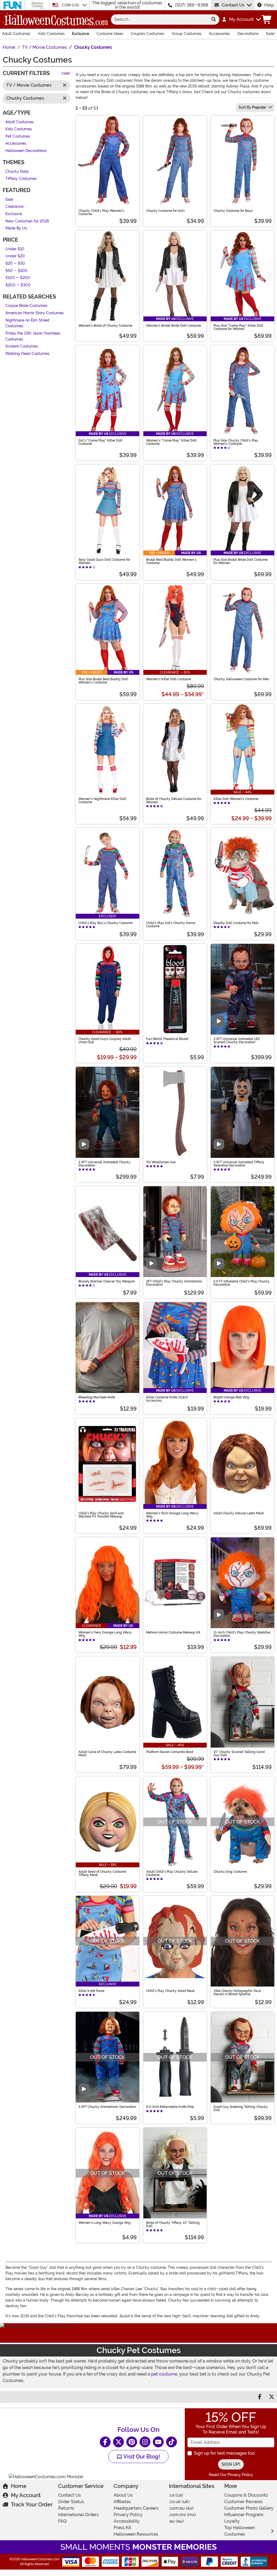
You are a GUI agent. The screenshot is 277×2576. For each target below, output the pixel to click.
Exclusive (80, 34)
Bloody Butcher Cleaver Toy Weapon (107, 1281)
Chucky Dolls (17, 171)
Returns (66, 2508)
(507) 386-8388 (192, 5)
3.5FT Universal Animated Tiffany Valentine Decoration (239, 1164)
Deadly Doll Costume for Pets (236, 923)
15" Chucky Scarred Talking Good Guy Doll (239, 1754)
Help (269, 5)
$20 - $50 (15, 263)
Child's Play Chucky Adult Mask (170, 1991)
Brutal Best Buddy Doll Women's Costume (171, 561)
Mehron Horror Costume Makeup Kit (173, 1632)
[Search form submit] (214, 20)
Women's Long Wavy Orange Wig (105, 2223)
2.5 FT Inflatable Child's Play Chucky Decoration (242, 1283)
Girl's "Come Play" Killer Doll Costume (100, 442)
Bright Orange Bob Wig (231, 1397)
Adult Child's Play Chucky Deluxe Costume (172, 1873)
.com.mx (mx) (182, 2515)
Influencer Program (244, 2515)
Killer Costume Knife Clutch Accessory (167, 1399)
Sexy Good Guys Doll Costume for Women (104, 561)
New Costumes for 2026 (27, 221)
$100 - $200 (18, 278)
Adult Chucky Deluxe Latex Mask (239, 1513)
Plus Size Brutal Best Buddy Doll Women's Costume (103, 681)
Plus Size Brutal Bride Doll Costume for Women (240, 561)
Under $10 (15, 249)
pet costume (164, 2374)
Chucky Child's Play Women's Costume (101, 212)
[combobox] (159, 20)
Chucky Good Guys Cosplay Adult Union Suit (105, 1041)
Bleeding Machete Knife (97, 1397)
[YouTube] (158, 2442)
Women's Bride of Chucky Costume (105, 326)
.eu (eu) (176, 2521)
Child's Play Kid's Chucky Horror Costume (171, 925)
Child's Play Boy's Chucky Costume (105, 923)
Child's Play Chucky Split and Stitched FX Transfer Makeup (101, 1515)
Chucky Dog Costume (230, 1872)
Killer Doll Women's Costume (236, 799)
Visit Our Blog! (141, 2457)
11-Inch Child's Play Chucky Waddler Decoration (242, 1634)
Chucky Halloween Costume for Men (241, 679)
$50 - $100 (16, 270)
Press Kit (122, 2528)
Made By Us (16, 228)
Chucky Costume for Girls (165, 211)
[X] (118, 2442)
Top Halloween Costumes (240, 2531)
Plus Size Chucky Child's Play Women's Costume (236, 442)
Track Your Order (32, 2504)
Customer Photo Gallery (249, 2508)
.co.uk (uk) (179, 2502)
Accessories (219, 34)
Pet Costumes (18, 136)
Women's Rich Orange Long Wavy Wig (172, 1515)
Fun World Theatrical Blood (167, 1039)
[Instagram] (145, 2442)
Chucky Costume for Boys (233, 211)
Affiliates (122, 2502)
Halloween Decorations (26, 150)
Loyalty (232, 2521)
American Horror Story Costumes (35, 313)
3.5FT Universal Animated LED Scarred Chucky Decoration (237, 1041)
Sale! (270, 34)
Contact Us (233, 5)
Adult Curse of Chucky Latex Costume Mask (107, 1754)
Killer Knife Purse (91, 1991)
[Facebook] (105, 2442)
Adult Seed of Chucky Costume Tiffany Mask (102, 1873)
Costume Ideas (110, 34)
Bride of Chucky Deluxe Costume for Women (174, 801)
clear (66, 73)
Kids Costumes (51, 34)
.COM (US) (71, 5)
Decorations (248, 34)
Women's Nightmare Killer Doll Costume (102, 801)
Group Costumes (187, 34)
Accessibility (127, 2521)
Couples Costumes (147, 34)
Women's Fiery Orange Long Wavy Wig (105, 1634)
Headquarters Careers (136, 2508)
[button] (241, 20)
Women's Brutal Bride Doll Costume (174, 326)
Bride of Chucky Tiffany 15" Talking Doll (173, 2224)
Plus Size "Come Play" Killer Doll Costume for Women (238, 327)
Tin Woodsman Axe (161, 1162)
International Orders (78, 2515)
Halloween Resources (136, 2534)
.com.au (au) (181, 2508)
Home (19, 2486)
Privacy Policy (128, 2515)
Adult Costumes (16, 34)
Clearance (14, 207)
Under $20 (15, 256)
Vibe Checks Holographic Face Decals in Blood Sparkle (237, 1992)
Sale (9, 199)
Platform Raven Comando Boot (170, 1752)
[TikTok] (172, 2442)
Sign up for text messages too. (225, 2453)
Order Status (71, 2502)
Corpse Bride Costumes (26, 306)
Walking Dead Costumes (27, 353)
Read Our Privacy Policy (231, 2475)
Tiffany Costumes (21, 179)
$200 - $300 (18, 285)
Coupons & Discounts (246, 2495)
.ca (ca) (176, 2495)
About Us (123, 2495)
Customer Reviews (243, 2502)
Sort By (252, 107)
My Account (26, 2495)
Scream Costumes (22, 346)
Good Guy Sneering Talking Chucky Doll (241, 2108)
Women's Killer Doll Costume (169, 679)
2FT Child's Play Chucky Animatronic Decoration (174, 1283)
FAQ (62, 2521)
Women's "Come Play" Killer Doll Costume (171, 442)
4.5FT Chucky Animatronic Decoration (107, 2107)
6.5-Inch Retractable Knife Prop (170, 2107)
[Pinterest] (132, 2442)
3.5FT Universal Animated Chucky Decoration (104, 1164)
